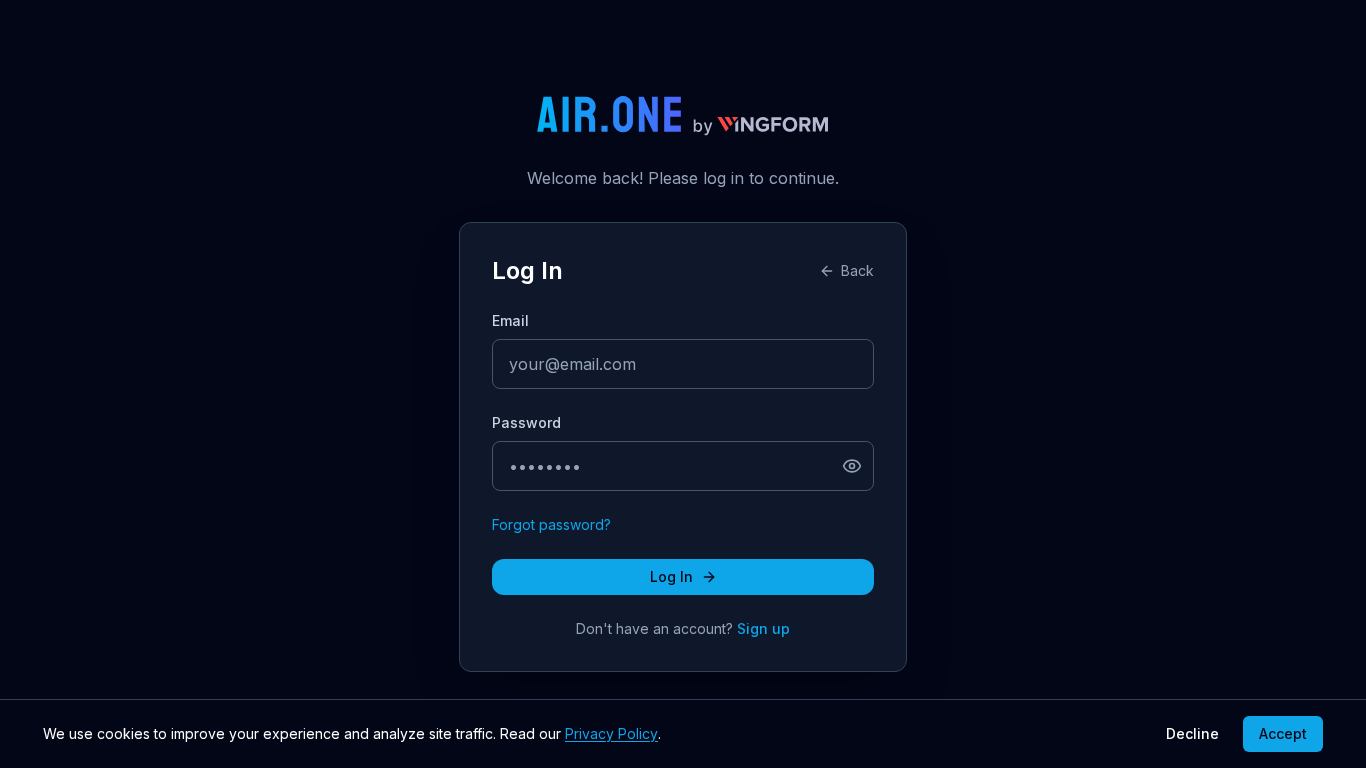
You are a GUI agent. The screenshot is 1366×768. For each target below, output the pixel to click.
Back (857, 270)
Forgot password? (551, 524)
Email (510, 320)
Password (526, 422)
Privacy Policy (611, 733)
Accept (1283, 733)
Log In (671, 576)
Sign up (763, 628)
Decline (1192, 733)
